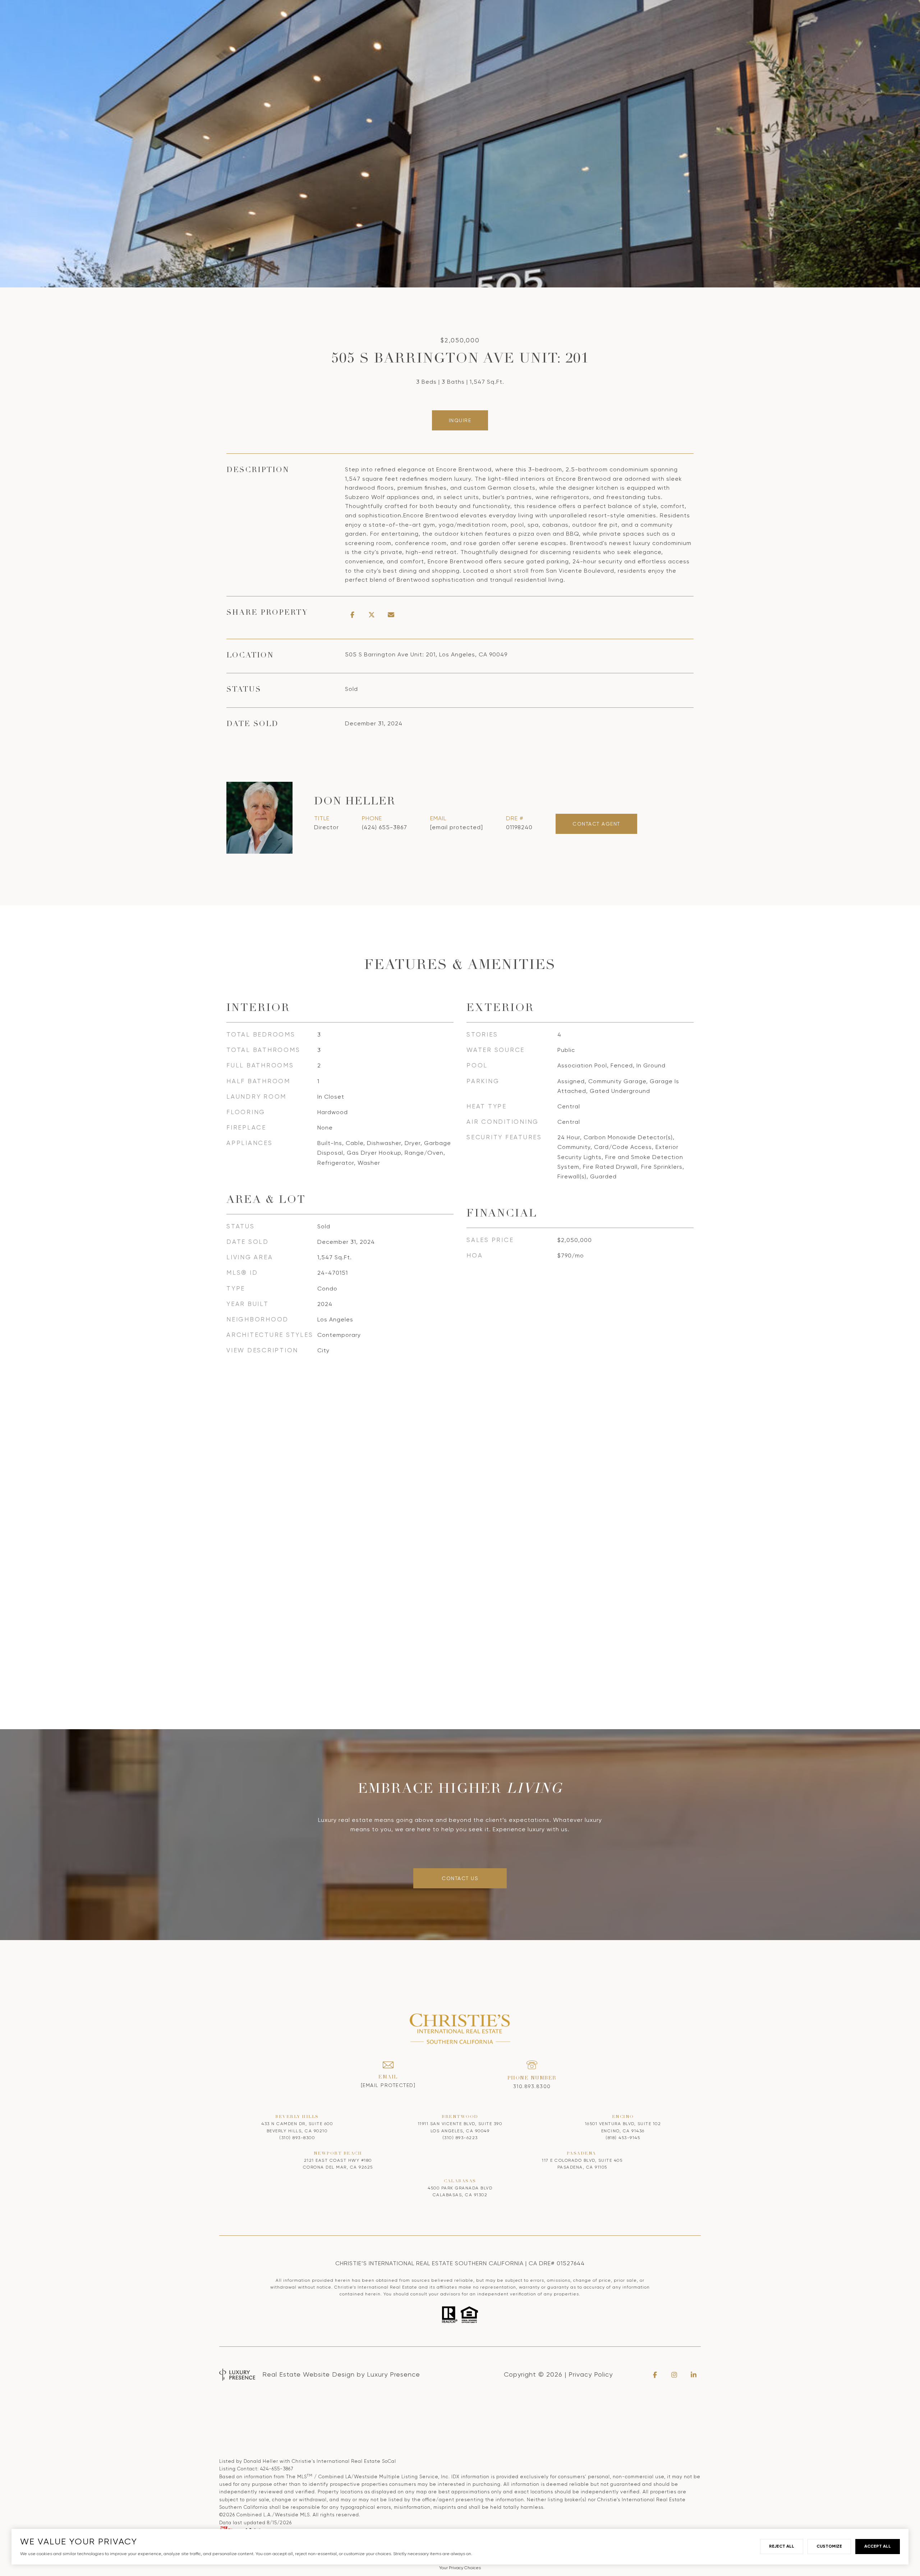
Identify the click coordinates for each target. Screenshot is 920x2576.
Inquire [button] (460, 420)
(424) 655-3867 (385, 827)
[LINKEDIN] (694, 2375)
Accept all (878, 2546)
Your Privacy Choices (460, 2568)
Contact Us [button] (460, 1878)
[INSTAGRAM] (674, 2375)
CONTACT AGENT (596, 824)
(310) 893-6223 (460, 2138)
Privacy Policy (591, 2374)
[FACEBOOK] (655, 2375)
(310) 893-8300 (297, 2138)
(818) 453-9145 (623, 2138)
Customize (829, 2546)
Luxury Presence (394, 2374)
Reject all (782, 2546)
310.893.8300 (532, 2086)
